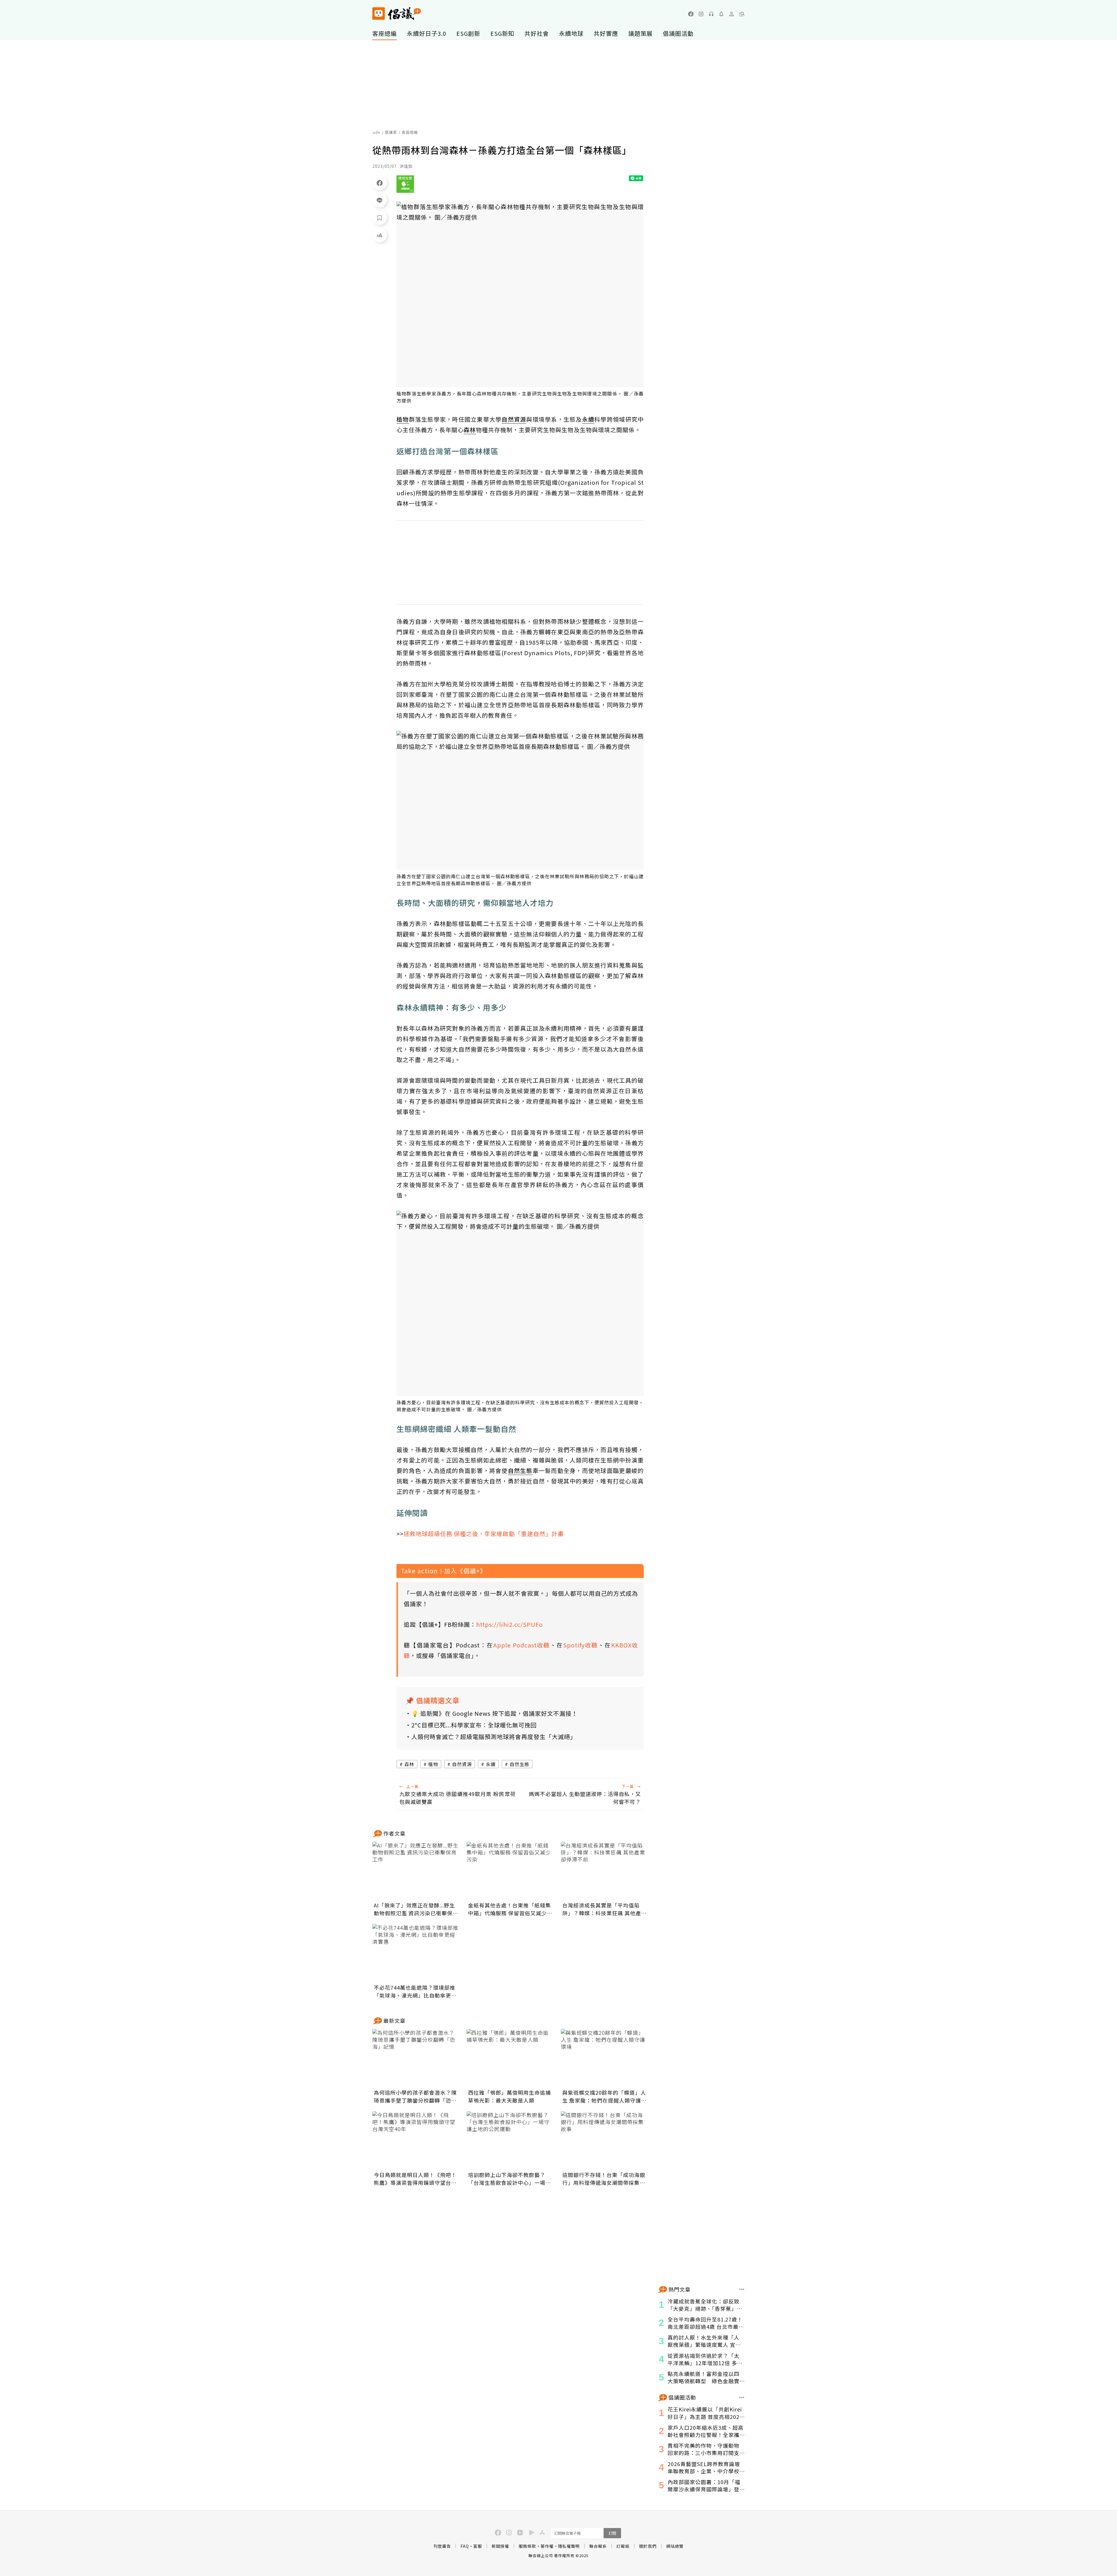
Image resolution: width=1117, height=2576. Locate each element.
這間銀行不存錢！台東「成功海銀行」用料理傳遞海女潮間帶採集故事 (604, 2179)
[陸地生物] (405, 184)
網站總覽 (675, 2546)
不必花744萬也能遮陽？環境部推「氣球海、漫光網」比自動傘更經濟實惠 (415, 1991)
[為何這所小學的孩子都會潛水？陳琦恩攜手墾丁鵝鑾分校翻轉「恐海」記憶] (416, 2058)
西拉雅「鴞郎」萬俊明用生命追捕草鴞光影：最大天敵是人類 (509, 2096)
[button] (742, 14)
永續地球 (571, 33)
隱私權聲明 (569, 2546)
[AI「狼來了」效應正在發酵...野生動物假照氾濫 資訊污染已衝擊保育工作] (416, 1871)
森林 (409, 1764)
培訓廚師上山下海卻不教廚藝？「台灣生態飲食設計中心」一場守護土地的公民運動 (509, 2179)
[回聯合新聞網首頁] (379, 14)
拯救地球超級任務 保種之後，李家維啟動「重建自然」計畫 (484, 1534)
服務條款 (527, 2546)
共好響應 (606, 33)
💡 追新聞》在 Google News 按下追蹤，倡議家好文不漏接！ (495, 1713)
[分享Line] (380, 200)
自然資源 (462, 1764)
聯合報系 (598, 2546)
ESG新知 (502, 33)
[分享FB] (380, 183)
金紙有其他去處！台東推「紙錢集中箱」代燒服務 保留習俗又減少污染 (510, 1909)
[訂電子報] (721, 14)
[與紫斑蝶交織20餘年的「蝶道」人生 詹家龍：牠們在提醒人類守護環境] (604, 2058)
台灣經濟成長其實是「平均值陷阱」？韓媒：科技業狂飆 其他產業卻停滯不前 (604, 1909)
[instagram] (701, 14)
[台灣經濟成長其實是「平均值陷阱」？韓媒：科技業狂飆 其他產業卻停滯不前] (604, 1871)
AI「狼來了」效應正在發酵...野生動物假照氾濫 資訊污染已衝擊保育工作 (416, 1909)
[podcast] (711, 14)
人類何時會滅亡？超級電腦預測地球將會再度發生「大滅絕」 (494, 1737)
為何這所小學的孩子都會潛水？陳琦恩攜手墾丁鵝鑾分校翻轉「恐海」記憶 (415, 2096)
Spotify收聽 (581, 1645)
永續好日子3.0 (427, 33)
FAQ (465, 2546)
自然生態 (520, 1764)
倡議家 (391, 132)
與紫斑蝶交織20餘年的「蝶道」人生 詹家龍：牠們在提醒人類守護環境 (604, 2096)
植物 (433, 1764)
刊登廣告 (442, 2546)
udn (377, 132)
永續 (491, 1764)
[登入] (732, 14)
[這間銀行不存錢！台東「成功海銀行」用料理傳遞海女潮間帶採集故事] (604, 2140)
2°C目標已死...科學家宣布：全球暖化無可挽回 (474, 1725)
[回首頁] (397, 14)
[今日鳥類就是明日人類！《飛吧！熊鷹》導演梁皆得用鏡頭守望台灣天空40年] (416, 2140)
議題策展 (641, 33)
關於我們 (648, 2546)
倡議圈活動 (678, 33)
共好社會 (537, 33)
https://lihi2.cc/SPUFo (509, 1624)
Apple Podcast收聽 (522, 1645)
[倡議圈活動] (742, 2397)
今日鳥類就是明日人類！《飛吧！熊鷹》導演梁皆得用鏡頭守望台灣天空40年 (415, 2179)
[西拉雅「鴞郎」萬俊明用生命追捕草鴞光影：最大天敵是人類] (510, 2058)
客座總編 (385, 33)
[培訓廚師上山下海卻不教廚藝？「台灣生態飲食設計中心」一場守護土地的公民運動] (510, 2140)
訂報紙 (623, 2546)
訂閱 (612, 2533)
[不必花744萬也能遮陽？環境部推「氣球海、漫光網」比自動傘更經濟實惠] (416, 1953)
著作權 (547, 2546)
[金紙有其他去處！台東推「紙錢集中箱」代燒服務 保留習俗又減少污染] (510, 1871)
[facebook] (691, 14)
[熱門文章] (742, 2289)
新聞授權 (500, 2546)
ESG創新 (468, 33)
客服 (478, 2546)
